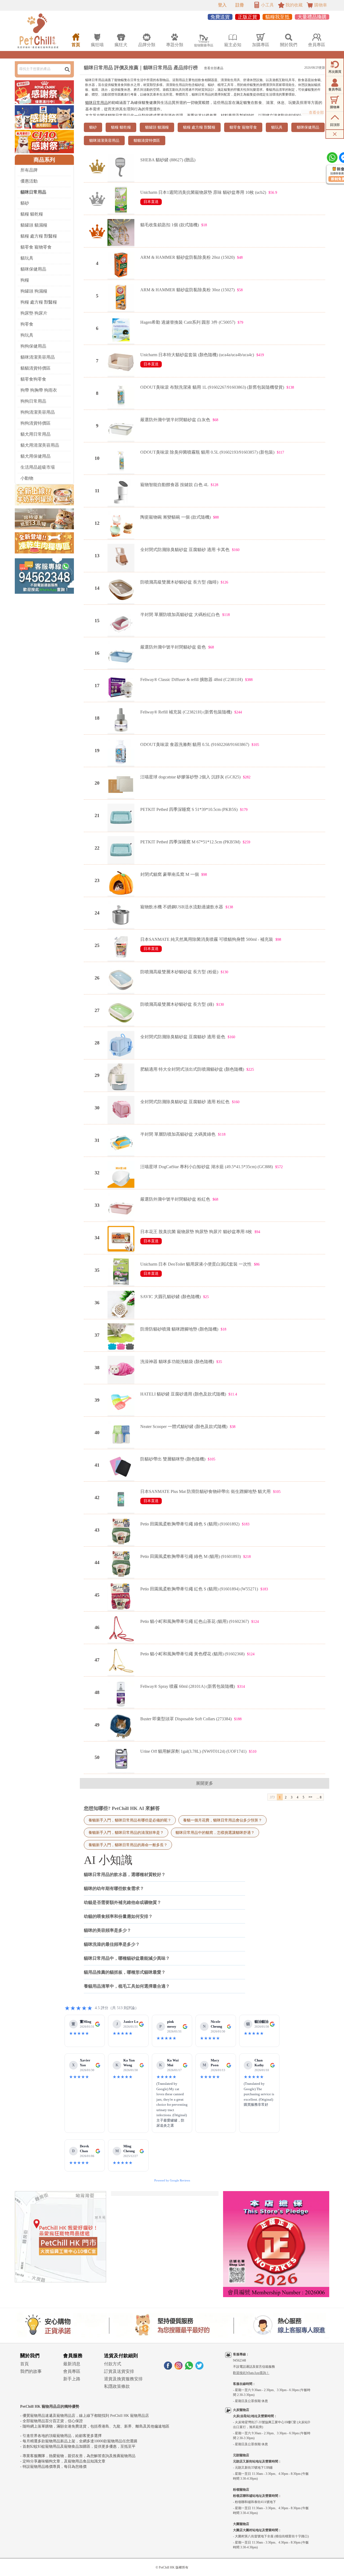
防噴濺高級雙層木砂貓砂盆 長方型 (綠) (177, 1004)
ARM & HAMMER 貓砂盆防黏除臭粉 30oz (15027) (187, 290)
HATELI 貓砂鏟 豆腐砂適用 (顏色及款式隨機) (183, 1394)
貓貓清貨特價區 (35, 368)
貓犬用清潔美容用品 (40, 445)
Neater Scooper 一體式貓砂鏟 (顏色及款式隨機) (184, 1427)
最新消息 (72, 2364)
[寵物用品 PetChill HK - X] (199, 2368)
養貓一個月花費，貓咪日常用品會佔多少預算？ (223, 1820)
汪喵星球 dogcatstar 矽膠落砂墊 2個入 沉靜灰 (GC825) (190, 777)
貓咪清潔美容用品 (38, 357)
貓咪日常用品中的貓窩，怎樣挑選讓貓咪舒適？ (215, 1832)
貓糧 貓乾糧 (32, 214)
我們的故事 (31, 2371)
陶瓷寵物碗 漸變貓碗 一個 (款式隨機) (175, 517)
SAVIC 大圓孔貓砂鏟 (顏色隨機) (171, 1297)
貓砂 (25, 203)
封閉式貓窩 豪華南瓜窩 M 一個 (170, 874)
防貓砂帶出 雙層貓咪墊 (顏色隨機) (173, 1459)
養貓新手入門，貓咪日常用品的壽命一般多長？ (128, 1845)
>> (310, 1797)
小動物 (27, 478)
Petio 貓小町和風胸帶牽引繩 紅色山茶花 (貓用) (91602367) (195, 1621)
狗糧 (25, 280)
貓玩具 (27, 258)
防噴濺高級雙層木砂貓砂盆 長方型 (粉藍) (179, 972)
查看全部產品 (214, 68)
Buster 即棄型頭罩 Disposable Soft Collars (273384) (186, 1719)
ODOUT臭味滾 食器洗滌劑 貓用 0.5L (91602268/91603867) (195, 744)
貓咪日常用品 (96, 103)
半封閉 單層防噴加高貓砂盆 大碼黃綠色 (178, 1134)
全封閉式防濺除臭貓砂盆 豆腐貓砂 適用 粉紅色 (185, 1102)
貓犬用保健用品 (35, 456)
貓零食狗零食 (33, 379)
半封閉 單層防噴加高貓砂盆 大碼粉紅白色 (180, 615)
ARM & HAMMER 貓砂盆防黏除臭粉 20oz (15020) (187, 257)
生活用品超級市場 (38, 467)
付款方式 (113, 2364)
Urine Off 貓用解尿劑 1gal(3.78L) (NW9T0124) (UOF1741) (193, 1751)
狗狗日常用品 (33, 401)
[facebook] (168, 2368)
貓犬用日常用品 (35, 434)
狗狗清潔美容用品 (38, 412)
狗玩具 (27, 335)
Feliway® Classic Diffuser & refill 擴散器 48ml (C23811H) (191, 679)
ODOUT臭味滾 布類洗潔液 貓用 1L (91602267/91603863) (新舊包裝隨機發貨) (212, 387)
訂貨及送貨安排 (119, 2371)
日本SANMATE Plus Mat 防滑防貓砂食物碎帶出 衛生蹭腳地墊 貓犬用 (205, 1491)
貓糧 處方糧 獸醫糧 (39, 236)
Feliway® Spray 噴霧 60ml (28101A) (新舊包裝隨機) (188, 1686)
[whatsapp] (189, 2368)
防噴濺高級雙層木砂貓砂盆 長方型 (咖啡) (179, 582)
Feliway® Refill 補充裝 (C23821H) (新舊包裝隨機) (186, 712)
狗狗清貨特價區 (35, 423)
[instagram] (178, 2368)
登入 (222, 5)
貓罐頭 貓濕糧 (34, 225)
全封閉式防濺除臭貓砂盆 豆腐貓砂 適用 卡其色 (185, 550)
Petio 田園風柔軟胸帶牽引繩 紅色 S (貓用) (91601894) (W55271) (199, 1589)
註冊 (240, 5)
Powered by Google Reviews (172, 2180)
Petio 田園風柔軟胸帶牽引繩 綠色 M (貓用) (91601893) (191, 1556)
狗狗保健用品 (33, 346)
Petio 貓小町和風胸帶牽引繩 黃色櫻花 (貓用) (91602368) (192, 1654)
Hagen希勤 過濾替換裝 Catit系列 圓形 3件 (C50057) (188, 322)
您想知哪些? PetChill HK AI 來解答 (122, 1808)
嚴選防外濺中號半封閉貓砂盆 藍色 (173, 647)
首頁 (24, 2364)
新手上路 (72, 2379)
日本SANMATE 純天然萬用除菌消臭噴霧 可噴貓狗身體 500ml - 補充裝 (207, 939)
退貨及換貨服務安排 (123, 2379)
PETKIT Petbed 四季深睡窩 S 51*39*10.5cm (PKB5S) (189, 809)
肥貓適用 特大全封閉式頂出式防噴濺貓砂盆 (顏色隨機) (192, 1069)
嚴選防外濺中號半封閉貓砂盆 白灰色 (175, 420)
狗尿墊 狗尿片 (34, 313)
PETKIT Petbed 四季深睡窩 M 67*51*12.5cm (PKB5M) (190, 842)
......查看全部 (313, 113)
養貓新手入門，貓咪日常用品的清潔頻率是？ (126, 1832)
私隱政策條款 (117, 2386)
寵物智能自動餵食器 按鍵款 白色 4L (174, 485)
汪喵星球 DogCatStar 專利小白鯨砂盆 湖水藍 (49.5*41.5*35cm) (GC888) (207, 1167)
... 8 (319, 1797)
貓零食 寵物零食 (36, 247)
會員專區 (72, 2371)
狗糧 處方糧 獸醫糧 (39, 302)
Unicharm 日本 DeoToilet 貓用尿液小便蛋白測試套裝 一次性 (196, 1264)
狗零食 (27, 324)
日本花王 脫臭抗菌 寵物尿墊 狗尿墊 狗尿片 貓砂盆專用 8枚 (196, 1232)
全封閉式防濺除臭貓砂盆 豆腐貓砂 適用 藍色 (183, 1037)
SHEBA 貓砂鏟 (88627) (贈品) (168, 160)
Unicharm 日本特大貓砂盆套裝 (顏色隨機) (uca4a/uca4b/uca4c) (197, 355)
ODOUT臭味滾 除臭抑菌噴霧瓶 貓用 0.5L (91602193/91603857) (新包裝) (207, 452)
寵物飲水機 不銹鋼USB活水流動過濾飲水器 (182, 907)
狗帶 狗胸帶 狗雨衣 (39, 390)
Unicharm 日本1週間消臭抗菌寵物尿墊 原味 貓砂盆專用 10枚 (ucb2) (203, 192)
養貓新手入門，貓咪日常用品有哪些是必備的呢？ (130, 1820)
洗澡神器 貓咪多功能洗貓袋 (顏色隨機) (177, 1362)
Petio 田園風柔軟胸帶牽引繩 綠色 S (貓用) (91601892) (190, 1524)
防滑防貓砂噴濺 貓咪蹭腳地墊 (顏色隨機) (179, 1329)
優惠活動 (29, 181)
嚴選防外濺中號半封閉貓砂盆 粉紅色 (175, 1199)
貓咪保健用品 (33, 269)
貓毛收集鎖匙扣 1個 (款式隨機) (170, 225)
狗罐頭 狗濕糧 (34, 291)
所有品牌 (29, 170)
